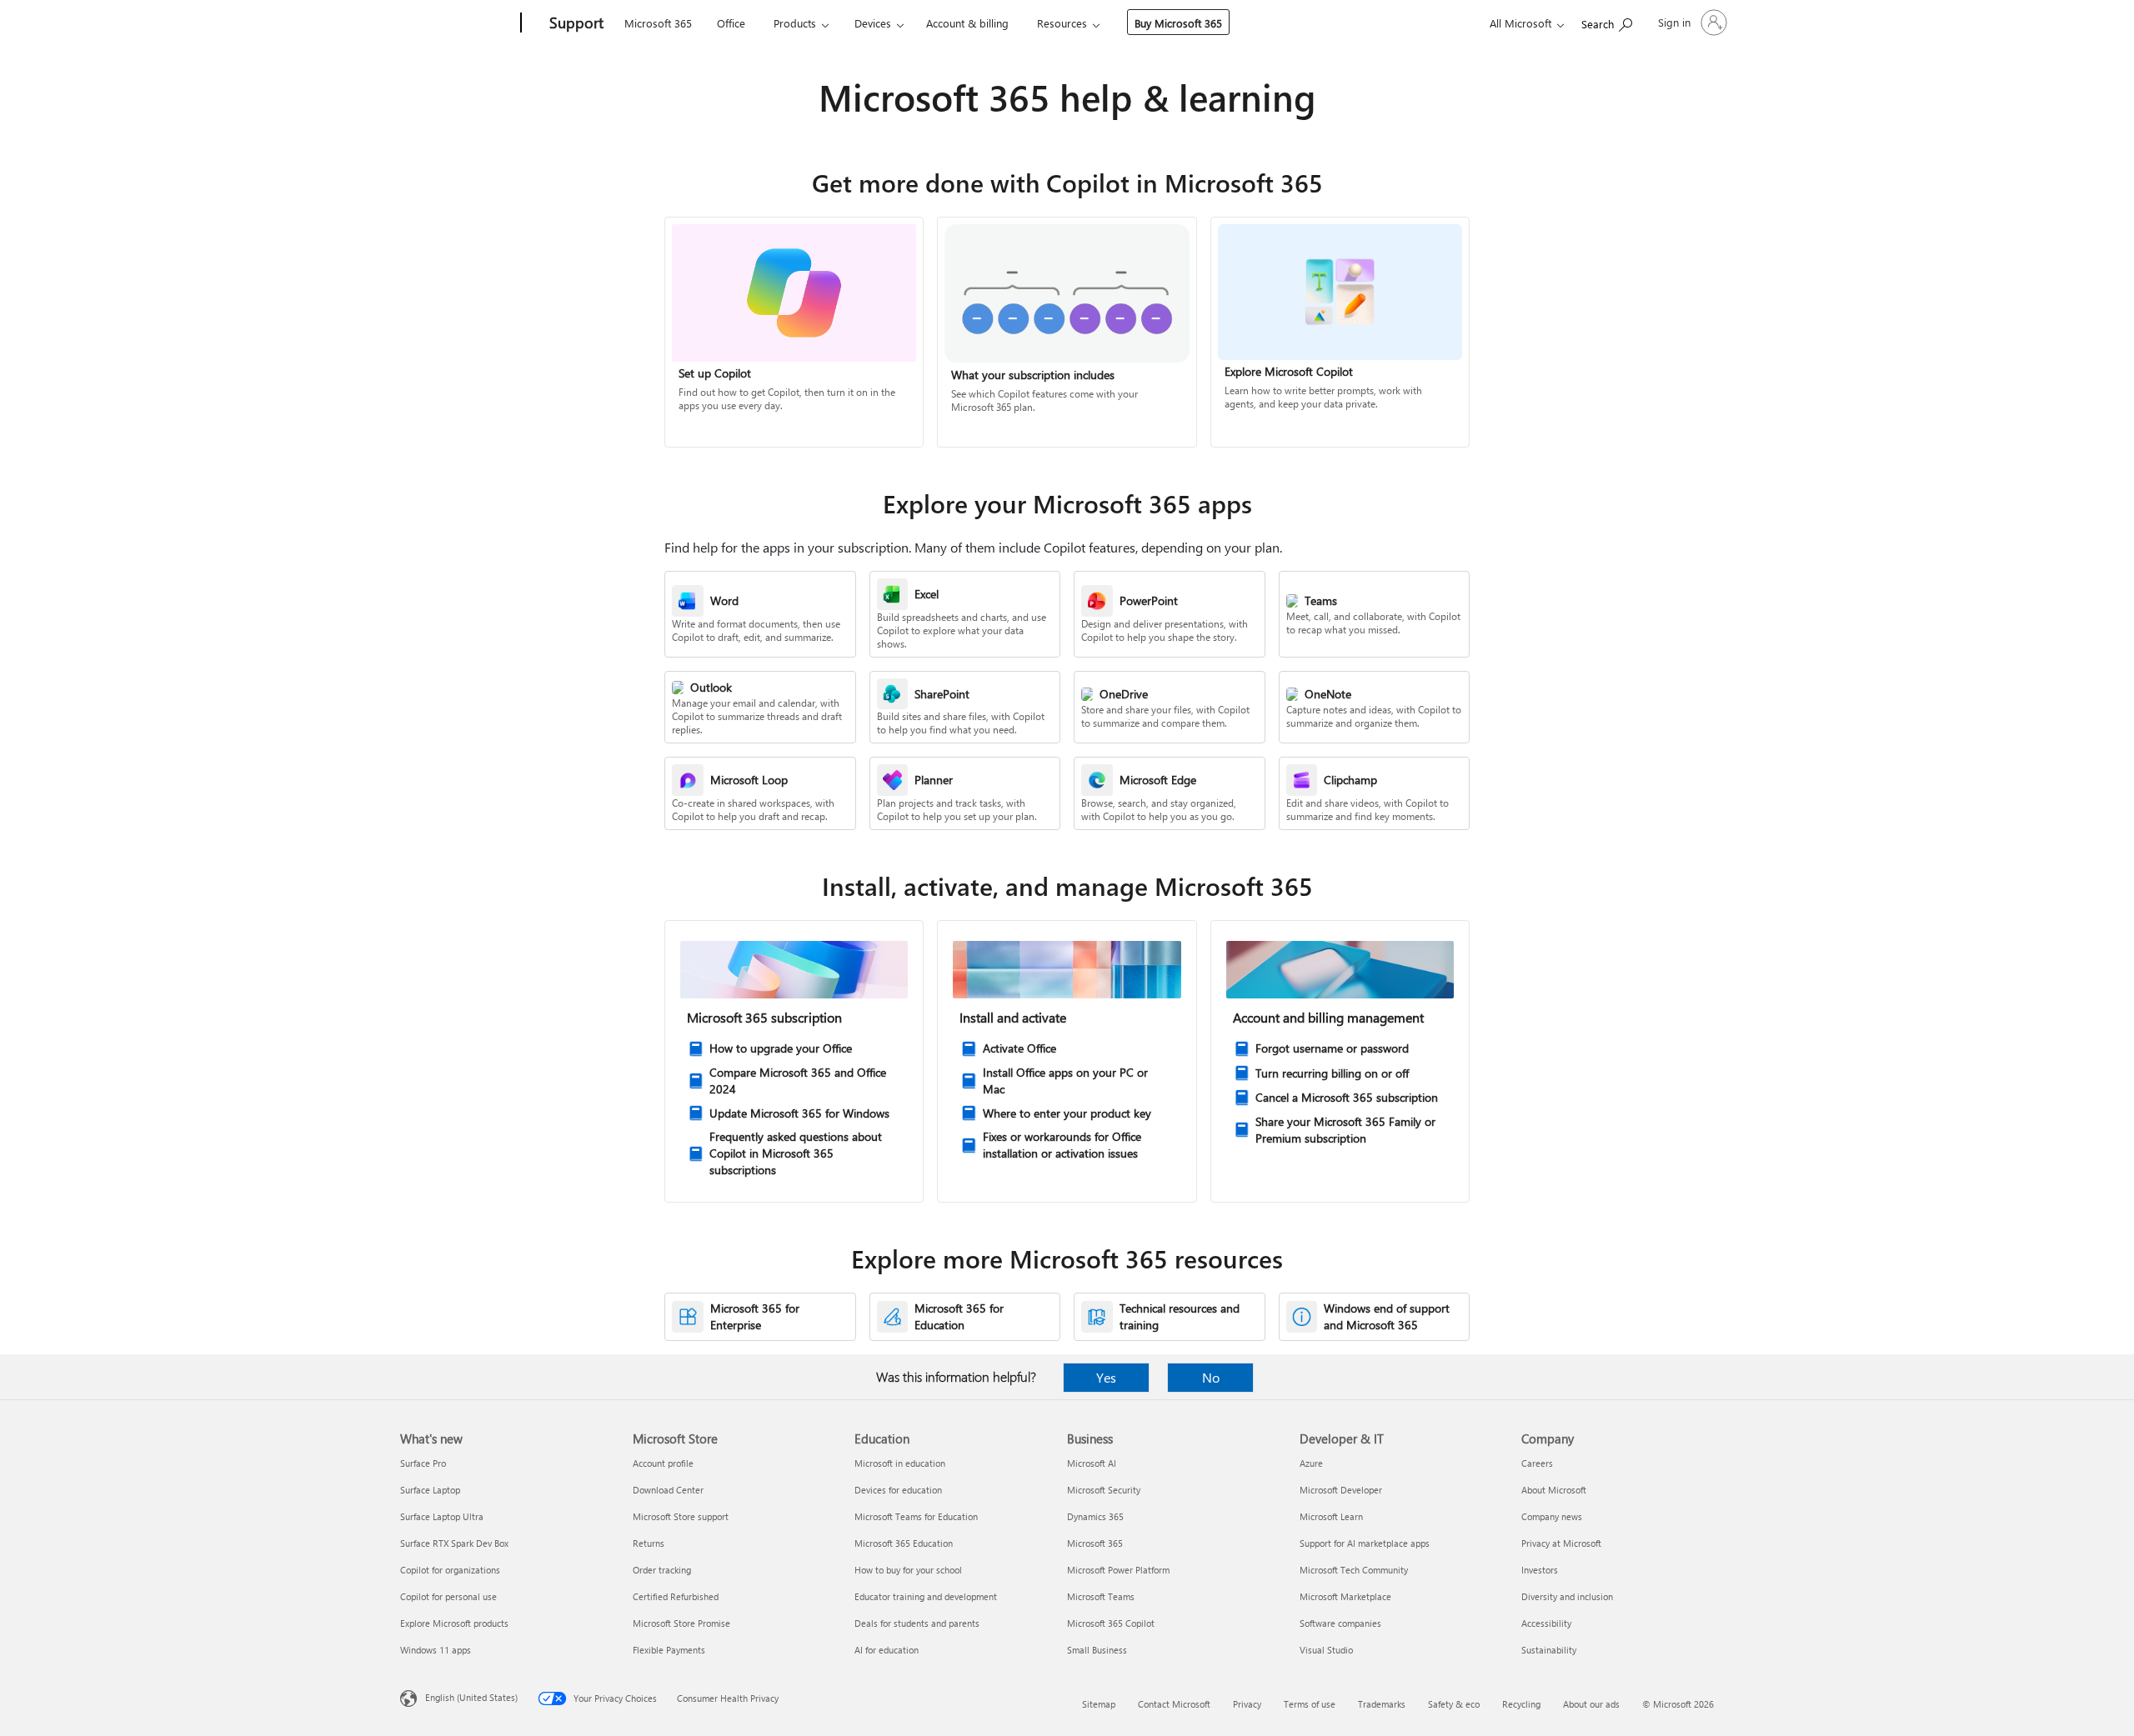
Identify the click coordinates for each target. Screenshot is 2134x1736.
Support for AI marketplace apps (1365, 1543)
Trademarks (1382, 1704)
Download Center (668, 1490)
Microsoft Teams (1101, 1596)
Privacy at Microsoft (1561, 1543)
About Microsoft (1554, 1490)
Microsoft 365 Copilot (1111, 1623)
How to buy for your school (908, 1570)
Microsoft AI (1092, 1463)
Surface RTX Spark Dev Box (454, 1543)
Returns (649, 1543)
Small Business (1097, 1650)
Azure (1311, 1463)
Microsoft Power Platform (1118, 1570)
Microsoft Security (1104, 1490)
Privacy (1247, 1704)
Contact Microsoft (1174, 1704)
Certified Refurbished (676, 1596)
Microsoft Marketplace (1345, 1596)
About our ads (1591, 1704)
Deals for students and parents (917, 1623)
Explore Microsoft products (454, 1623)
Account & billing (967, 23)
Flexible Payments (669, 1650)
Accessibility (1546, 1623)
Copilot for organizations (450, 1570)
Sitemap (1099, 1704)
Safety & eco (1454, 1704)
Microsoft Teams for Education (916, 1516)
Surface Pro (423, 1463)
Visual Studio (1326, 1650)
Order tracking (662, 1570)
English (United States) (471, 1697)
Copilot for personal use (448, 1596)
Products (795, 23)
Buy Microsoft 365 (1178, 23)
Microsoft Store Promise (681, 1623)
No (1211, 1377)
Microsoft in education (900, 1463)
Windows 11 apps (436, 1650)
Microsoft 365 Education (904, 1543)
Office (731, 23)
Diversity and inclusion (1567, 1596)
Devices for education (898, 1490)
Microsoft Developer (1341, 1490)
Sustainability (1549, 1650)
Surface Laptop (430, 1490)
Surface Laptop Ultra (442, 1516)
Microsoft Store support (681, 1516)
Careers (1537, 1463)
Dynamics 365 (1095, 1516)
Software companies (1340, 1623)
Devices (873, 23)
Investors (1540, 1570)
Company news (1552, 1516)
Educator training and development (926, 1596)
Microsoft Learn (1331, 1516)
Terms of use (1310, 1704)
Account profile (663, 1463)
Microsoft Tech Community (1354, 1570)
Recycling (1521, 1704)
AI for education (887, 1650)
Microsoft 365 (658, 23)
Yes (1106, 1377)
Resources (1062, 23)
